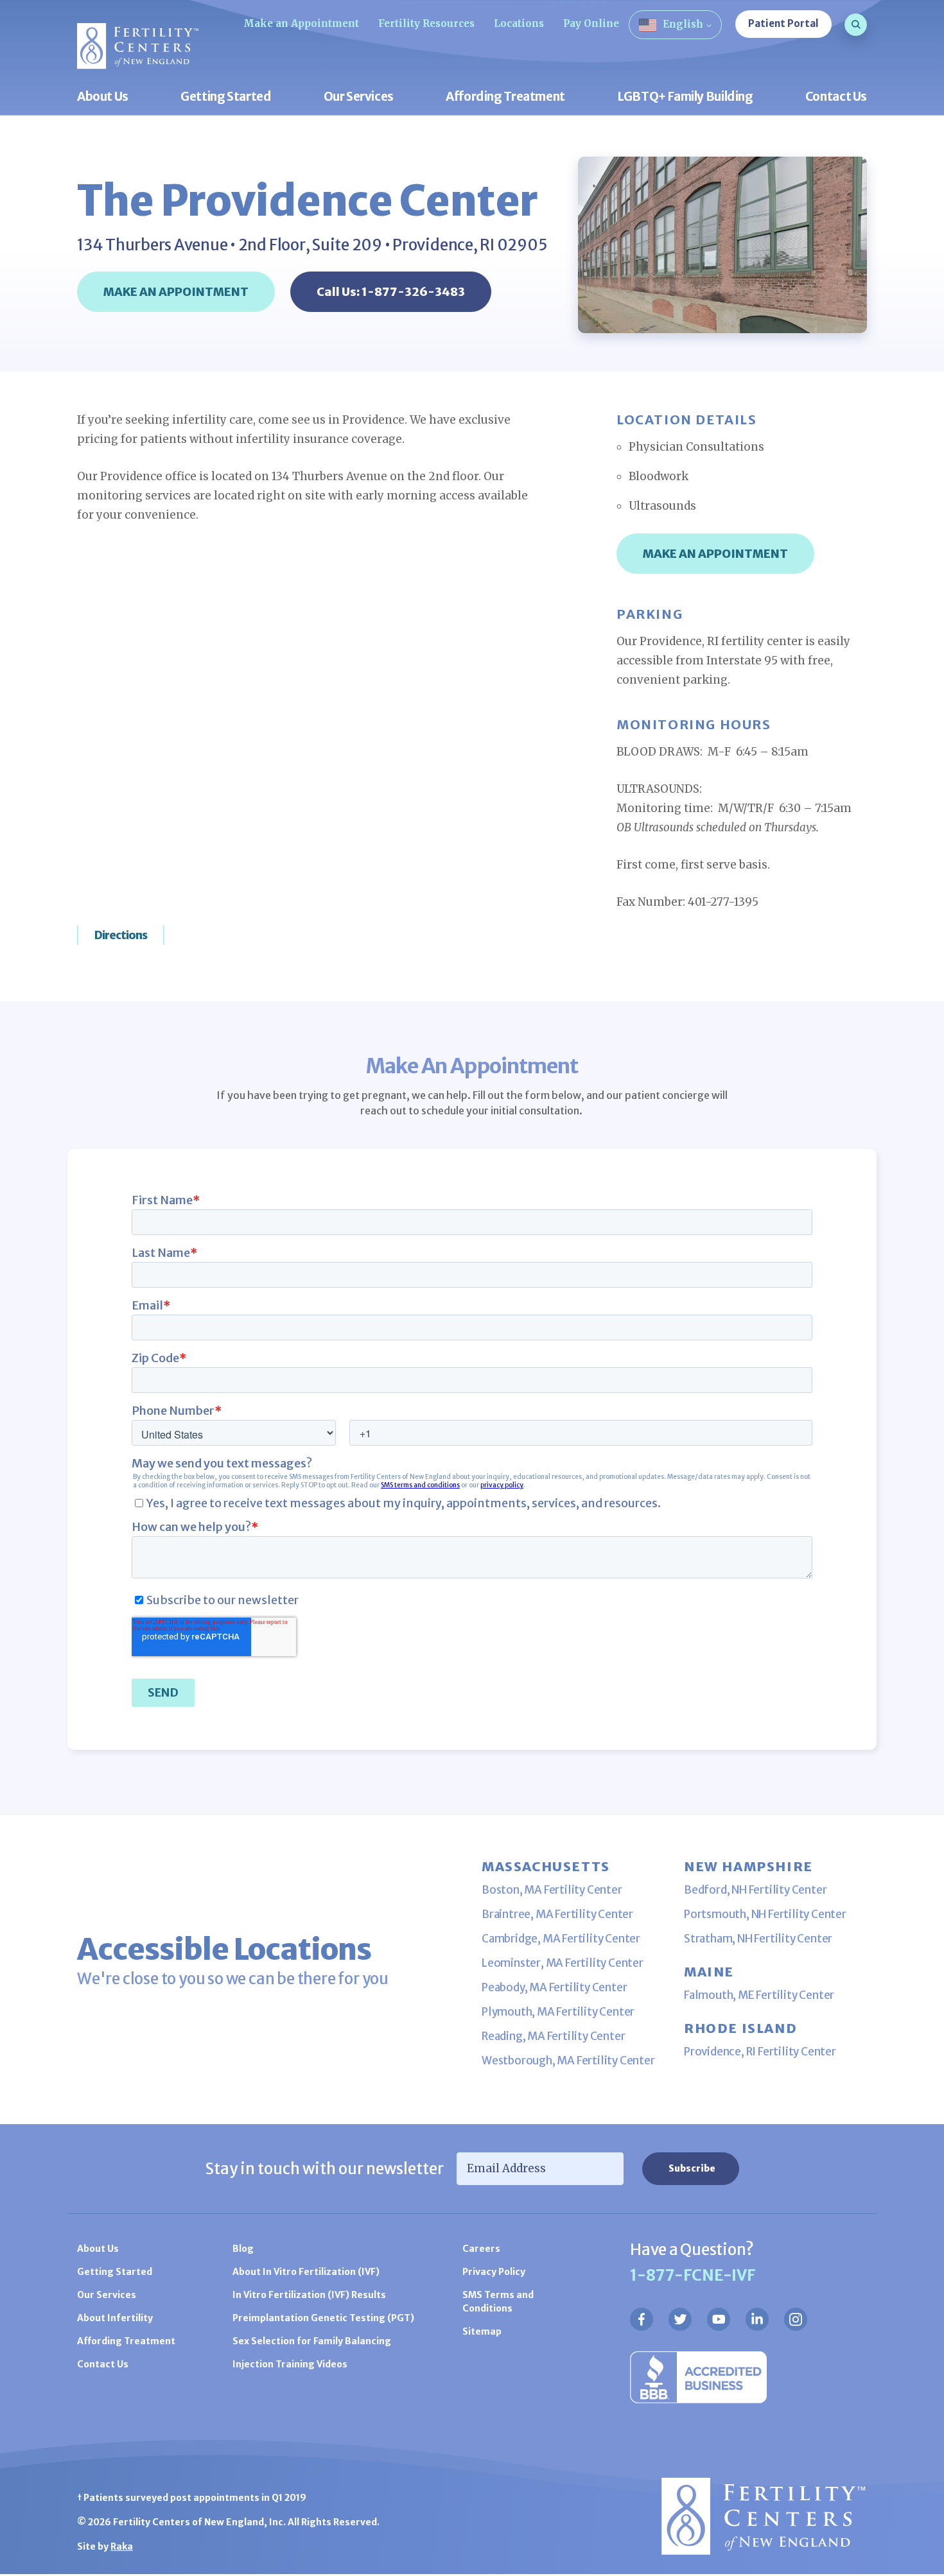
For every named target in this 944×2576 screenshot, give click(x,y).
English (683, 24)
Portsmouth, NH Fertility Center (765, 1914)
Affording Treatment (505, 97)
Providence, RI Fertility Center (760, 2052)
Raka (122, 2546)
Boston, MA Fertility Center (552, 1890)
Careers (481, 2249)
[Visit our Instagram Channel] (796, 2319)
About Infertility (115, 2318)
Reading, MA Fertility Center (553, 2036)
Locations (519, 23)
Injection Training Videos (290, 2364)
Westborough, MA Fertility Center (568, 2061)
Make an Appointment (301, 23)
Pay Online (591, 23)
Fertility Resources (426, 23)
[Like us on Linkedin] (757, 2319)
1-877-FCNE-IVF (693, 2275)
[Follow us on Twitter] (680, 2319)
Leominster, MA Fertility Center (563, 1963)
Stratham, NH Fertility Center (758, 1939)
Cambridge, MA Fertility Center (561, 1939)
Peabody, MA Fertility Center (554, 1987)
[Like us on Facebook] (642, 2319)
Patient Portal (783, 23)
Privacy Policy (494, 2272)
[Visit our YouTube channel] (719, 2319)
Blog (243, 2249)
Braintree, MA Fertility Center (557, 1914)
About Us (103, 97)
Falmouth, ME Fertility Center (759, 1995)
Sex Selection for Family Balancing (312, 2341)
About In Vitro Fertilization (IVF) (306, 2272)
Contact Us (836, 97)
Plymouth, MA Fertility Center (558, 2012)
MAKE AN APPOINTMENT (176, 292)
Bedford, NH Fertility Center (755, 1890)
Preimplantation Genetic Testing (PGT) (323, 2318)
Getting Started (226, 97)
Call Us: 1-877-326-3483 (391, 292)
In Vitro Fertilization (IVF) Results (309, 2295)
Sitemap (482, 2331)
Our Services (359, 97)
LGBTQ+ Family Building (685, 97)
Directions (121, 935)
